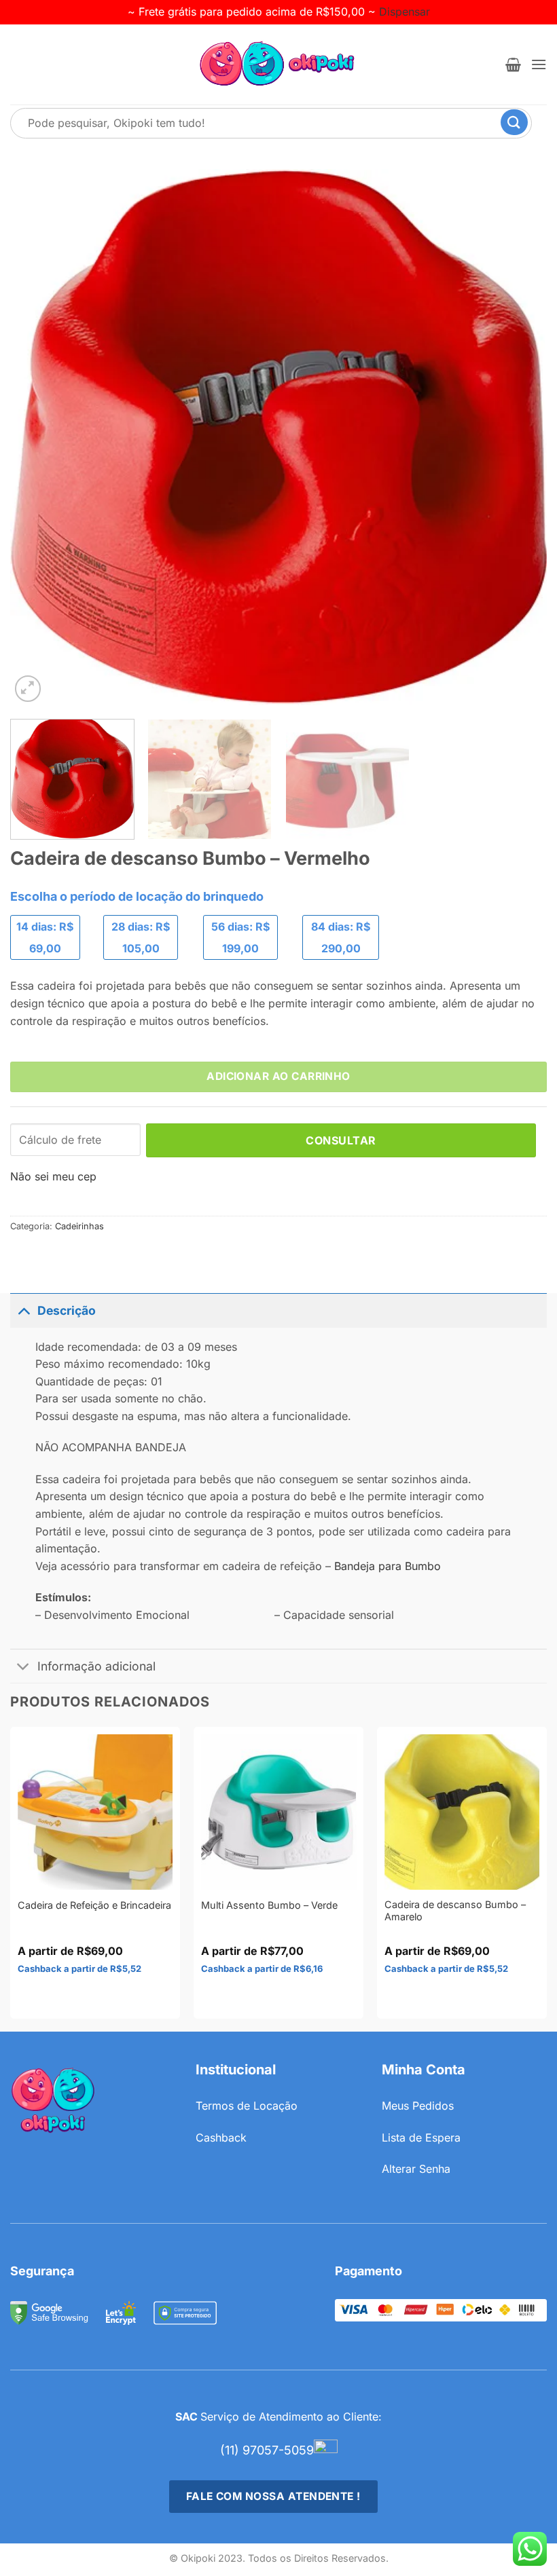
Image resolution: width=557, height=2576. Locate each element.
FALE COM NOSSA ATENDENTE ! (273, 2496)
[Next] (519, 437)
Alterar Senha (416, 2169)
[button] (513, 64)
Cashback (221, 2138)
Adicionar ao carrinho (278, 1076)
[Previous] (38, 437)
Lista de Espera (421, 2138)
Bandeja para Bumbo (388, 1566)
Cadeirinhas (79, 1226)
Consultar (341, 1140)
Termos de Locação (247, 2106)
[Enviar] (524, 123)
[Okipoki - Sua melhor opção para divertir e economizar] (279, 64)
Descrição (67, 1310)
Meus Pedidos (418, 2106)
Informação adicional (96, 1666)
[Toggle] (23, 1310)
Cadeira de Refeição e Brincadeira (94, 1905)
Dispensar (405, 12)
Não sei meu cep (53, 1176)
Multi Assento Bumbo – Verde (269, 1905)
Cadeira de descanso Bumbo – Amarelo (455, 1911)
